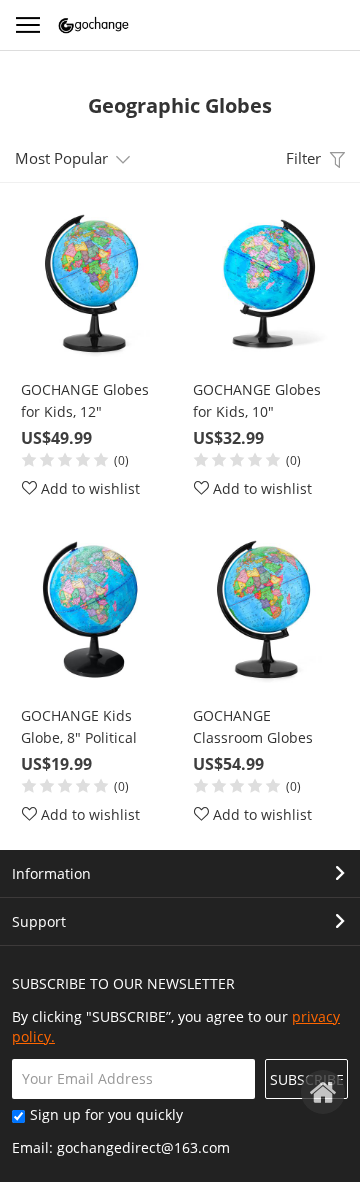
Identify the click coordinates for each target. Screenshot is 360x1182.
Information (51, 873)
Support (39, 921)
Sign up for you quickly (106, 1114)
